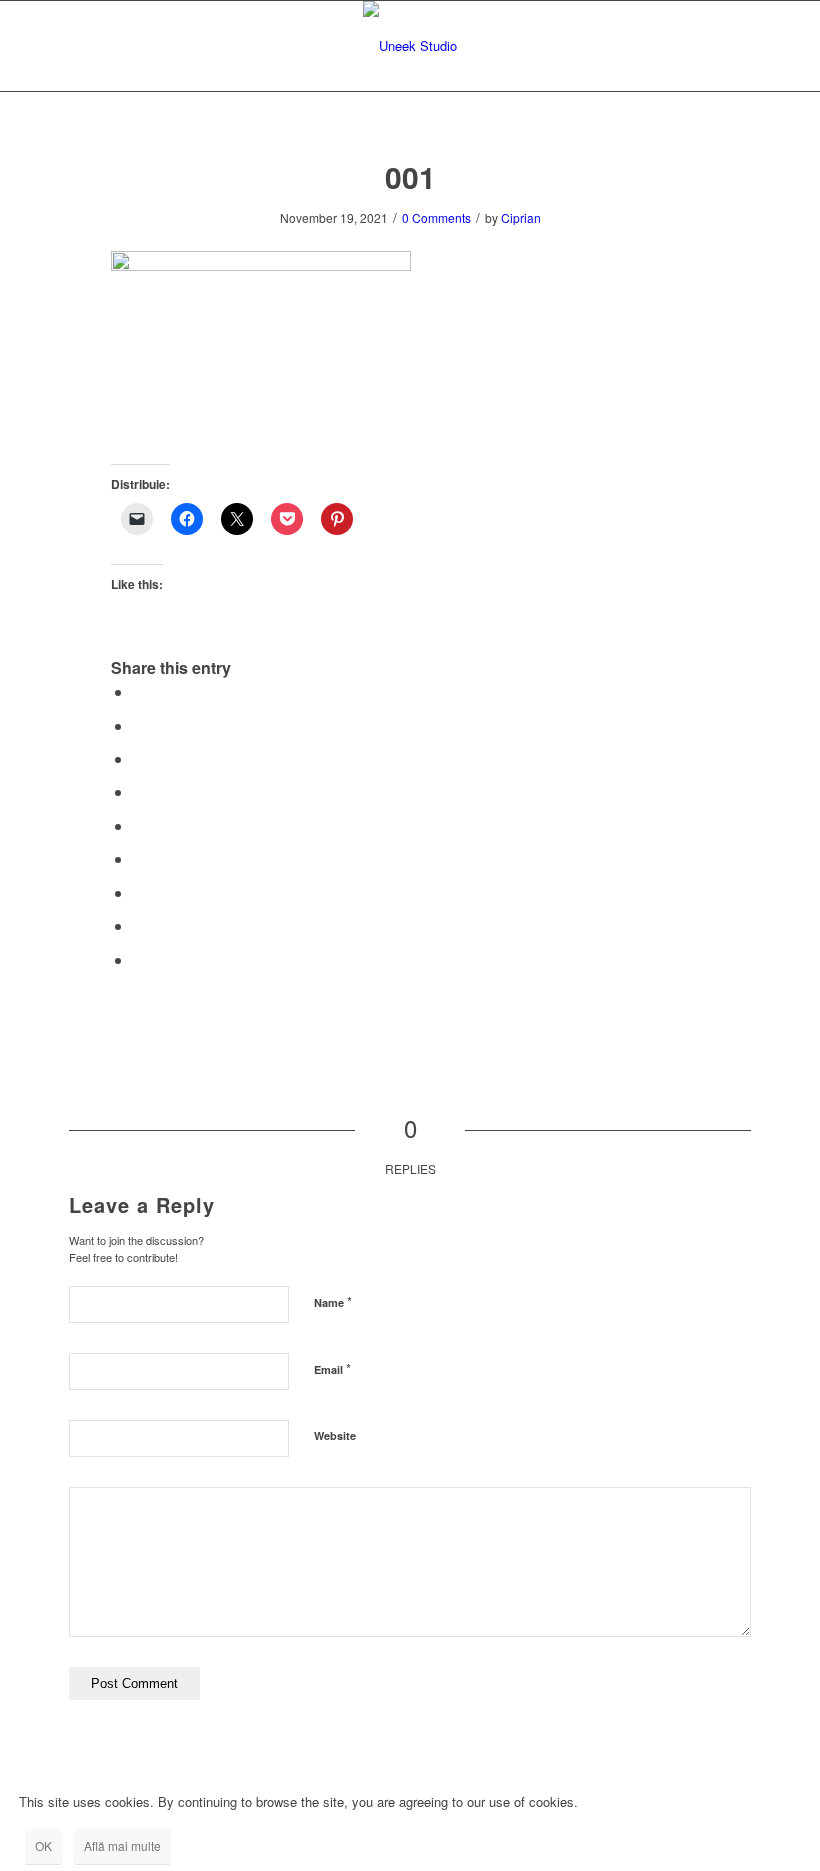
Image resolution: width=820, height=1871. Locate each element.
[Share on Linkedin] (139, 825)
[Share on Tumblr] (139, 858)
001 (410, 176)
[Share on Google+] (139, 758)
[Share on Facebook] (139, 691)
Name (333, 1301)
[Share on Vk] (139, 892)
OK (43, 1845)
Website (335, 1435)
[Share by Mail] (139, 959)
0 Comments (436, 217)
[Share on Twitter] (139, 725)
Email (332, 1368)
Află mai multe (122, 1845)
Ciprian (521, 217)
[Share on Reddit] (139, 925)
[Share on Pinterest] (139, 791)
